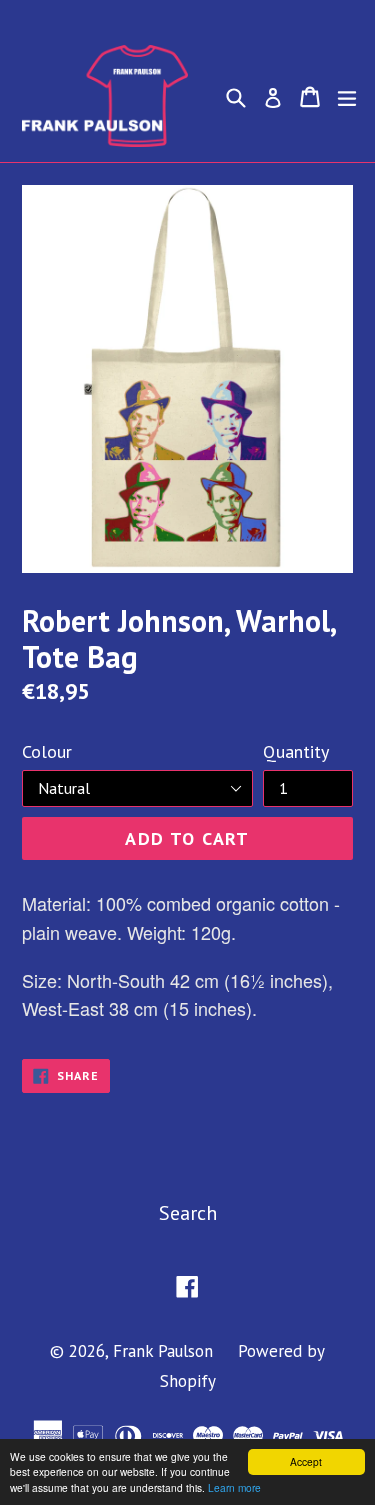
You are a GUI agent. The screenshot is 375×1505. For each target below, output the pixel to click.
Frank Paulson (163, 1351)
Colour (47, 751)
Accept (306, 1461)
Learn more (234, 1487)
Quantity (296, 751)
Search (188, 1213)
